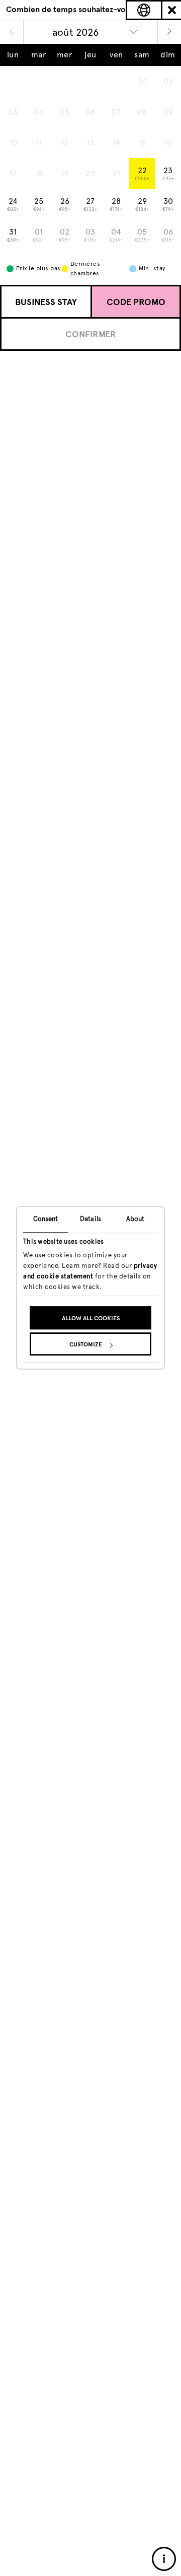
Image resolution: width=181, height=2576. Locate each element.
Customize (86, 1345)
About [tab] (135, 1219)
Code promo (136, 302)
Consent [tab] (46, 1219)
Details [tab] (90, 1219)
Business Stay (46, 302)
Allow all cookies (91, 1319)
